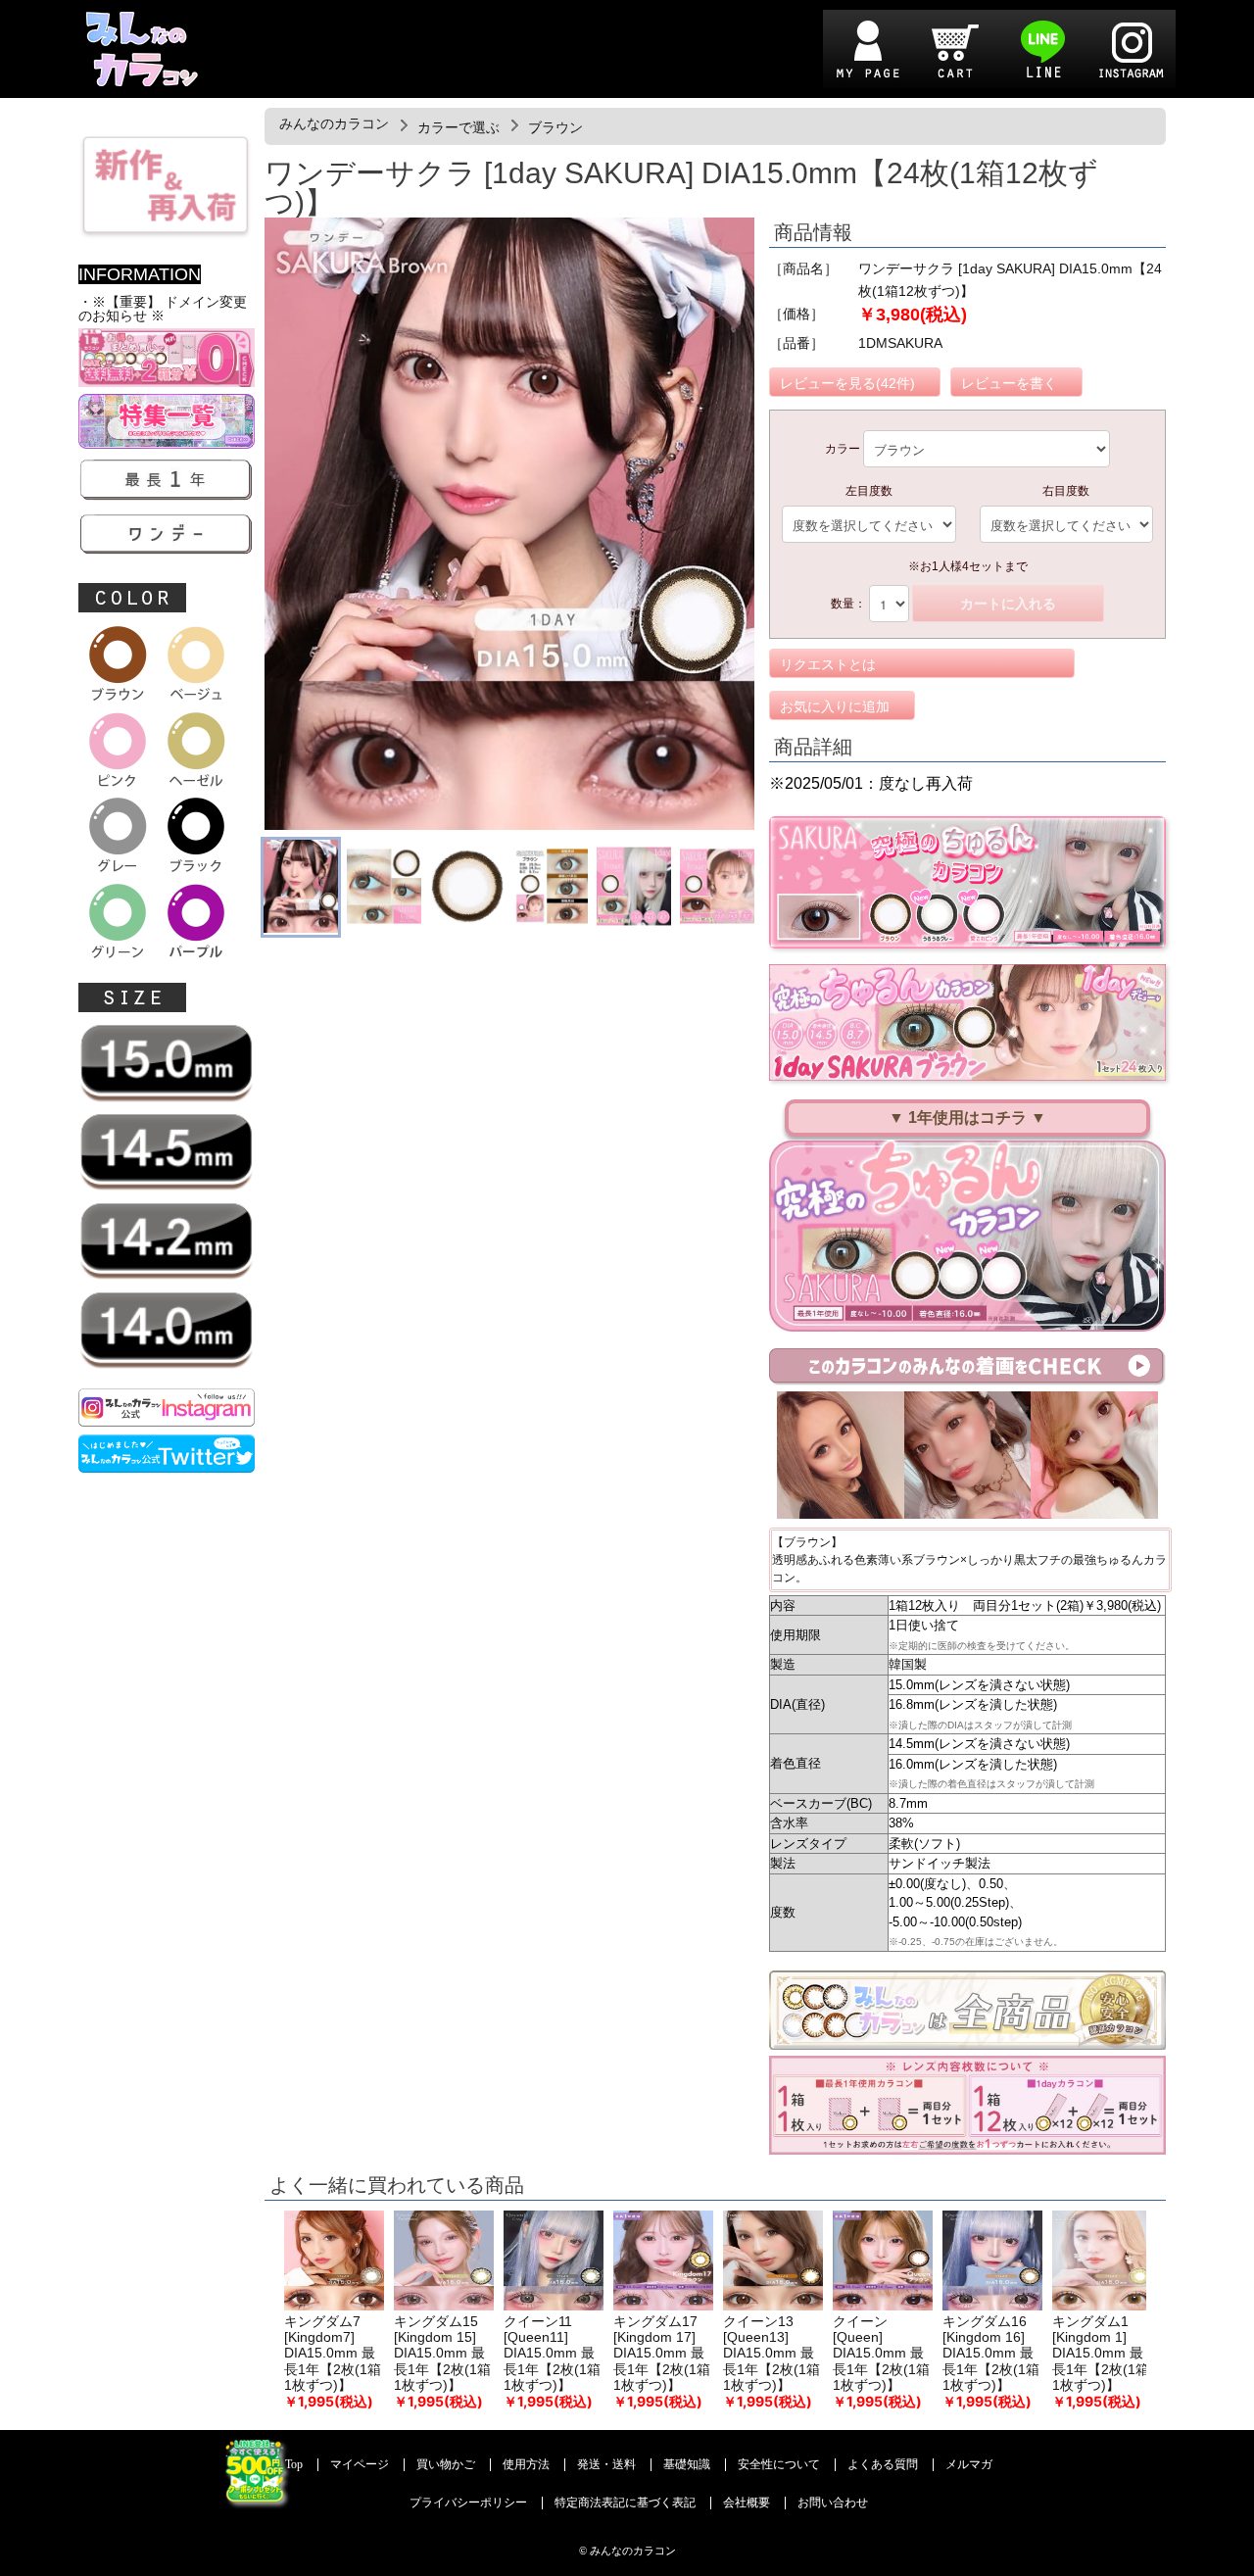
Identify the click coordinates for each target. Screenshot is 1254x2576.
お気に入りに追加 (835, 706)
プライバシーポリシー (468, 2503)
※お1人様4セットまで (968, 566)
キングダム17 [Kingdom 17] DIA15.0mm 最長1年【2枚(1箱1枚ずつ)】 (662, 2354)
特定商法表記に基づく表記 (625, 2503)
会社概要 (747, 2503)
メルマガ (969, 2465)
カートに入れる (1008, 604)
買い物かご (446, 2465)
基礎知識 (687, 2465)
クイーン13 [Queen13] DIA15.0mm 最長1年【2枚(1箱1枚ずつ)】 (772, 2354)
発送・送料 (606, 2465)
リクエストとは (828, 664)
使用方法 (526, 2465)
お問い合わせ (833, 2503)
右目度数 (1066, 491)
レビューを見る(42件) (847, 383)
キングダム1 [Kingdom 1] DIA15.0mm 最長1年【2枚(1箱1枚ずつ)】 (1101, 2354)
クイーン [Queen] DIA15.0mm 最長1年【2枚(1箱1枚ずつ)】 (881, 2354)
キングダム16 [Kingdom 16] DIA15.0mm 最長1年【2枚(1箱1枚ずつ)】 (991, 2354)
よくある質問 (883, 2465)
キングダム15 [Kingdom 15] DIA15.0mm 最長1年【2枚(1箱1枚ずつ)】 (442, 2354)
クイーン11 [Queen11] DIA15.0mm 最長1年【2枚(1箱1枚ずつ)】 (552, 2354)
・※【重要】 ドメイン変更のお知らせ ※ (163, 309)
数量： (848, 604)
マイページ (360, 2465)
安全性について (779, 2465)
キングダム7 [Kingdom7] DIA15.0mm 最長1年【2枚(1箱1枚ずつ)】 (333, 2354)
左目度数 (869, 491)
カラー (843, 449)
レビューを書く (1009, 383)
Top (294, 2465)
